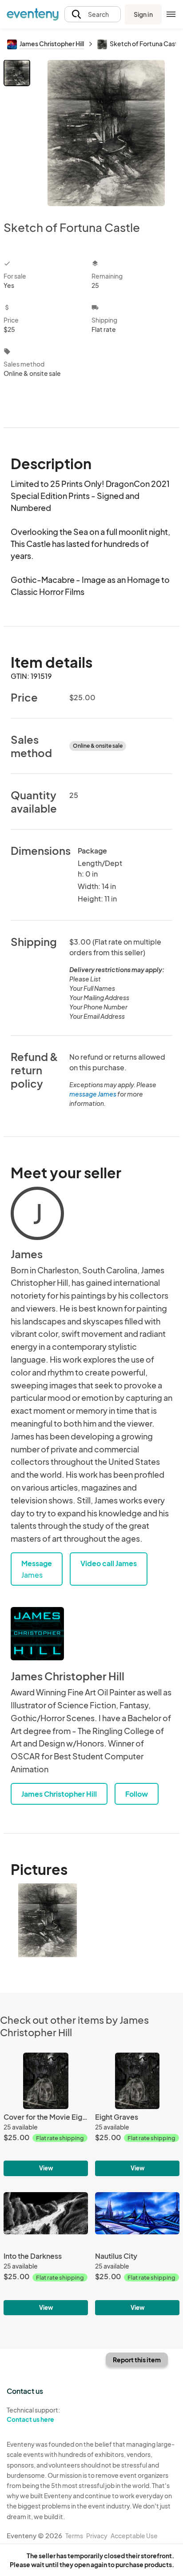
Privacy (97, 2536)
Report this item (137, 2360)
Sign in (143, 14)
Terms (74, 2536)
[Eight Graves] (137, 2114)
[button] (93, 14)
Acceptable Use (134, 2536)
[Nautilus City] (137, 2254)
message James (93, 1094)
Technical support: (33, 2415)
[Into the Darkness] (46, 2254)
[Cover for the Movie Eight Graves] (46, 2114)
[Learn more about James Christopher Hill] (37, 1634)
